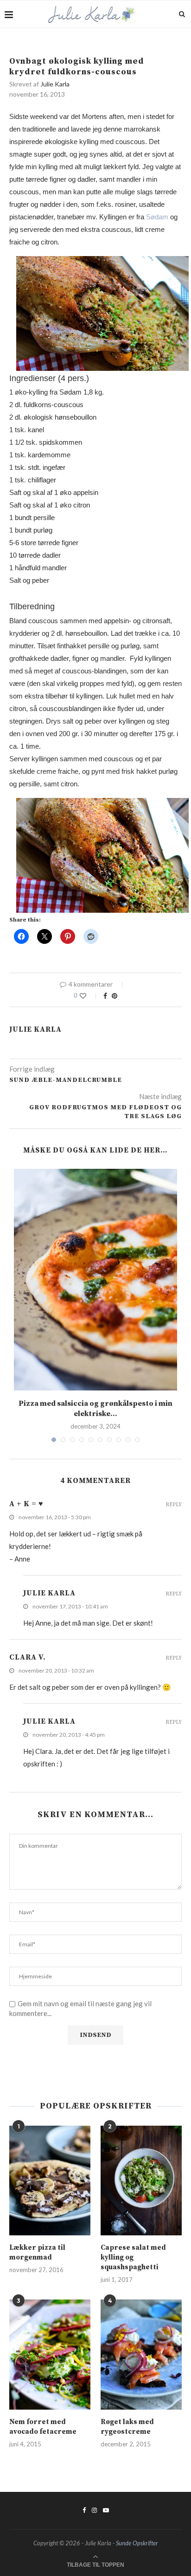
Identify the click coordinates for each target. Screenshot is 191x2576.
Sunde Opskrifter (137, 2543)
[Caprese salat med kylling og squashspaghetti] (141, 2181)
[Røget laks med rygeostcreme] (141, 2355)
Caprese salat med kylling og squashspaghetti (133, 2257)
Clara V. (28, 1657)
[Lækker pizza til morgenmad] (50, 2181)
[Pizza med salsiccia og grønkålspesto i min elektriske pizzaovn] (95, 1280)
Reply (174, 1505)
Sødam (157, 217)
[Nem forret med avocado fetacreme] (50, 2355)
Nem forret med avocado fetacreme (43, 2427)
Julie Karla (55, 84)
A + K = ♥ (26, 1504)
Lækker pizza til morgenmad (37, 2253)
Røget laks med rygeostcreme (127, 2427)
